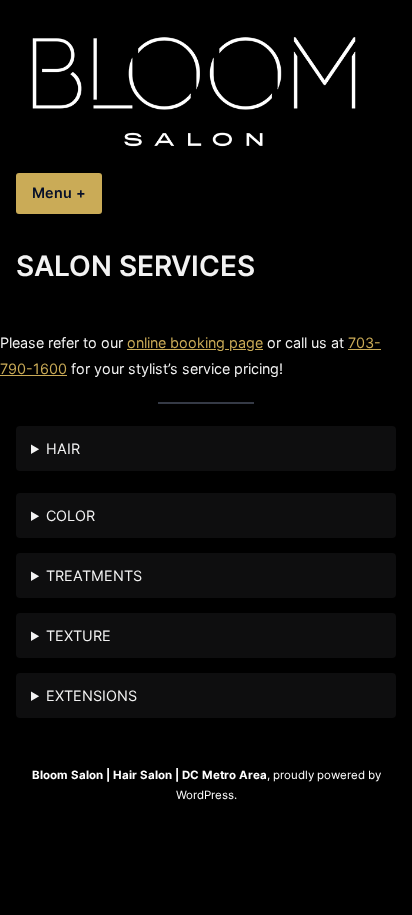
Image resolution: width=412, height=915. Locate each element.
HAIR (63, 448)
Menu (67, 192)
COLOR (70, 515)
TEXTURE (78, 635)
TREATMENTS (94, 575)
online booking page (195, 342)
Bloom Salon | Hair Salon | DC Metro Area (149, 775)
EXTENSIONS (91, 695)
